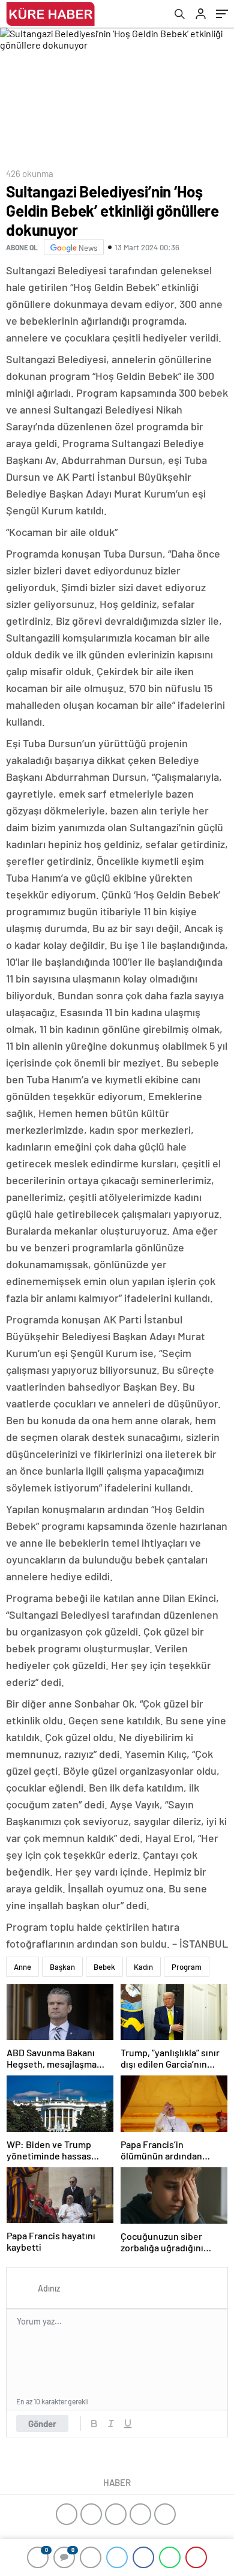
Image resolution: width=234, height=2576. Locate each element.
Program (187, 1967)
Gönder (42, 2424)
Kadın (143, 1967)
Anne (22, 1967)
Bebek (104, 1967)
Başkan (62, 1967)
